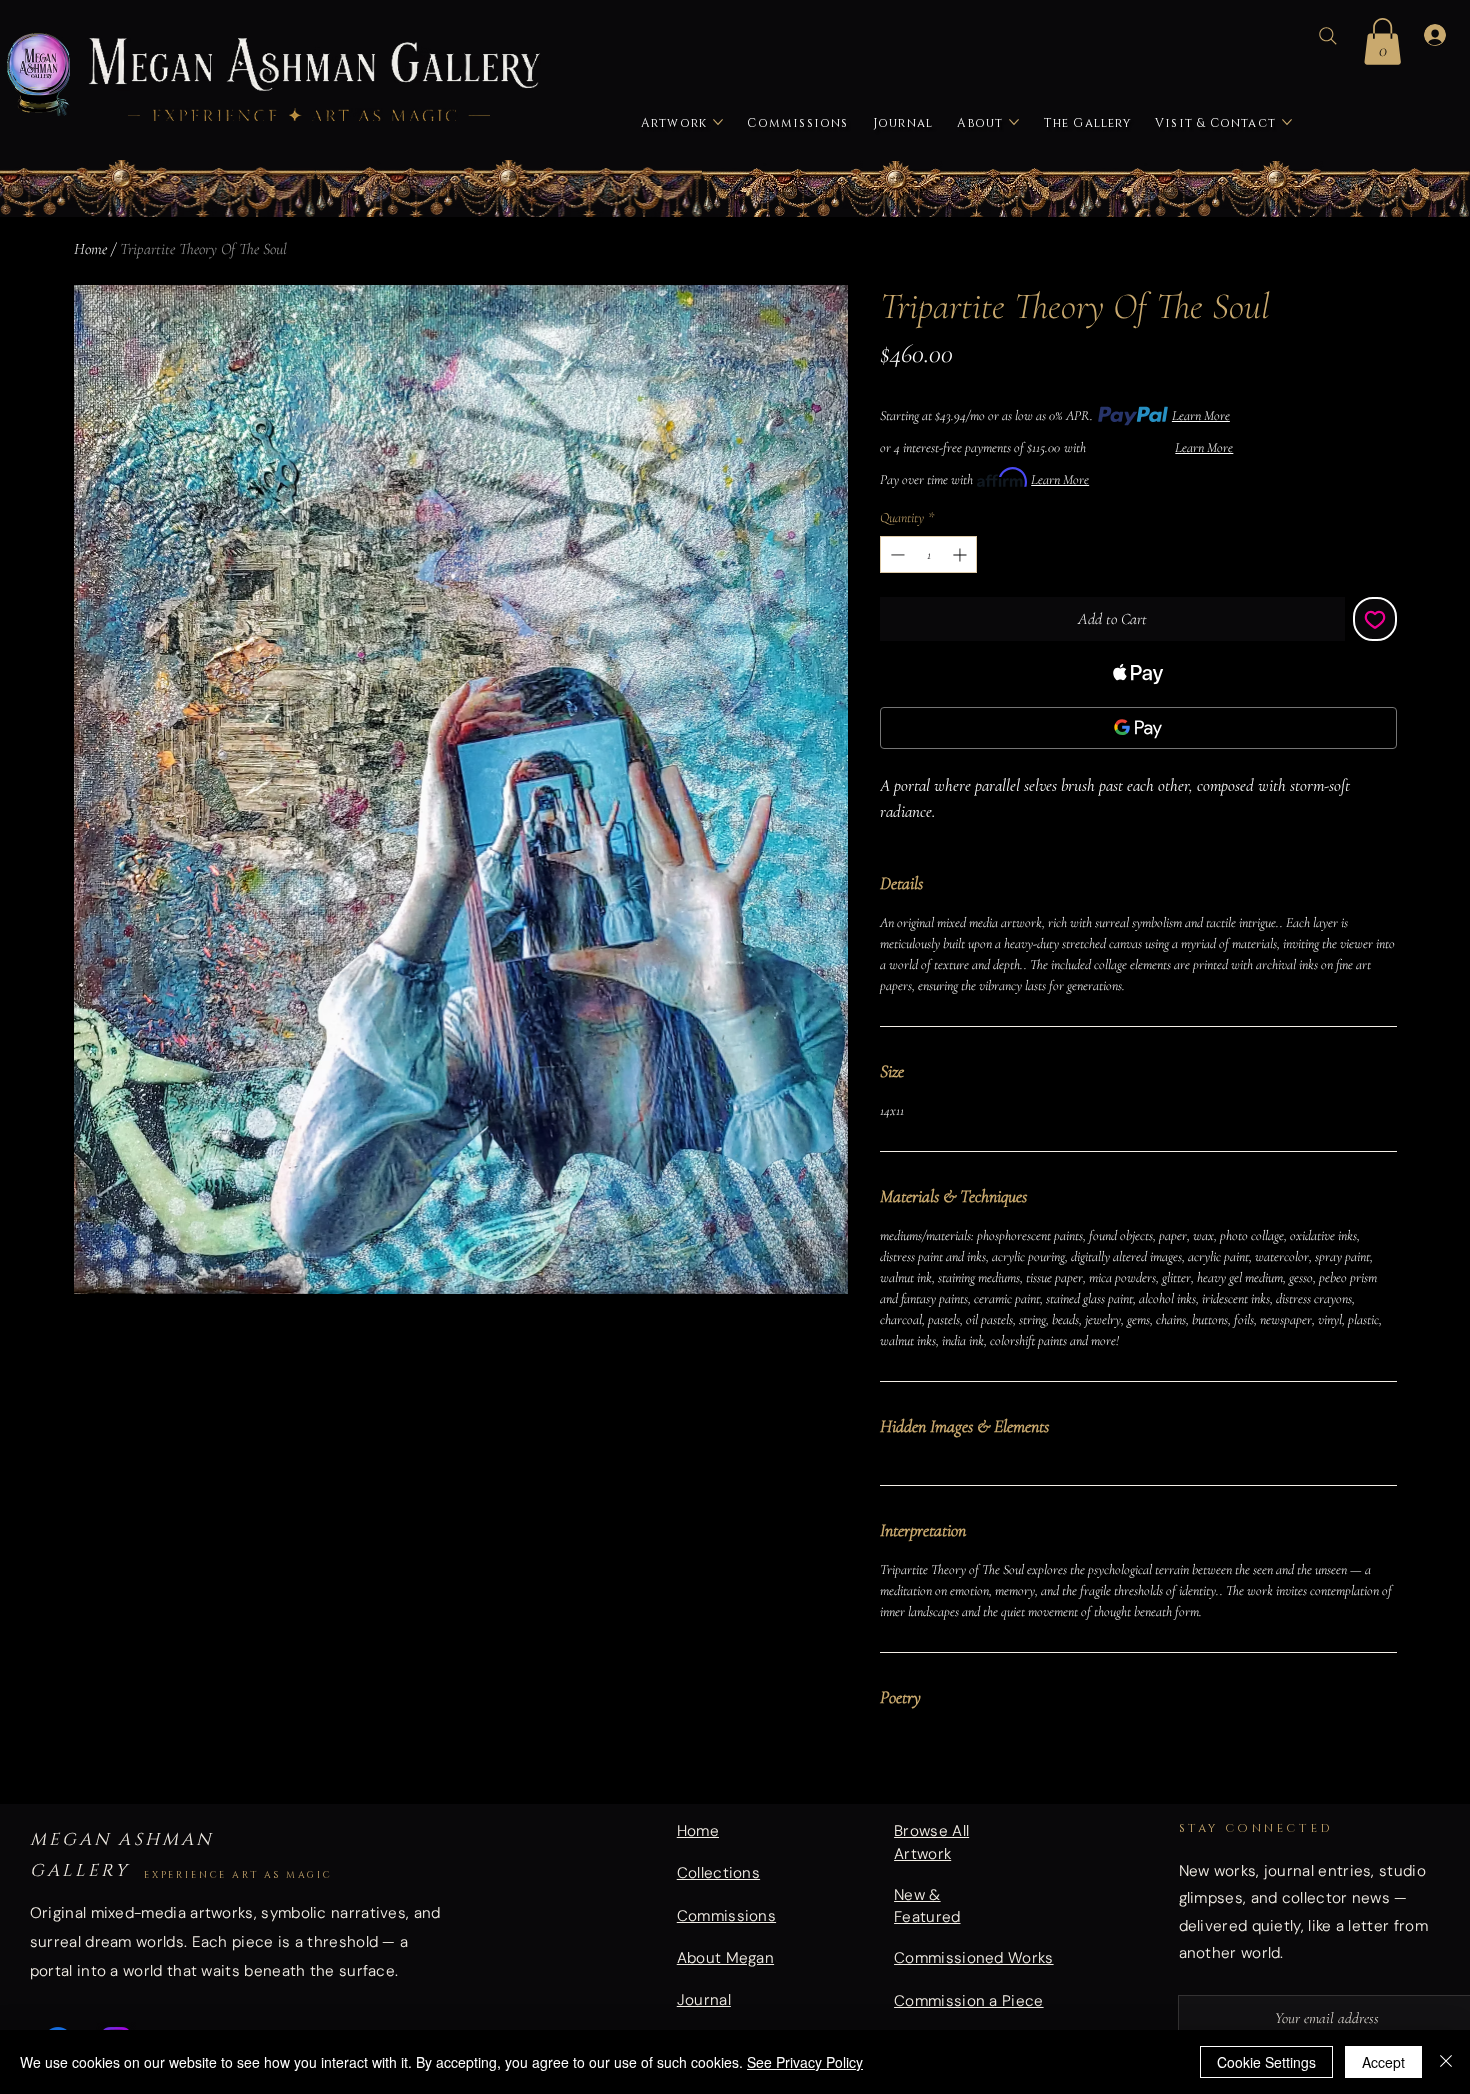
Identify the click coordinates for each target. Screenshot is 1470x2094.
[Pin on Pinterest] (931, 1770)
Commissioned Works (974, 1958)
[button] (1382, 41)
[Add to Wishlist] (1375, 619)
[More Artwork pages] (718, 122)
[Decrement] (895, 554)
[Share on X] (1007, 1770)
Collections (718, 1873)
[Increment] (961, 554)
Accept (1383, 2062)
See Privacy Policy (805, 2062)
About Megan (725, 1958)
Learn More (1201, 415)
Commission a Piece (969, 2001)
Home (90, 249)
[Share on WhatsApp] (969, 1770)
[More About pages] (1014, 122)
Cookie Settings (1266, 2062)
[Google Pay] (1138, 728)
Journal (704, 2000)
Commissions (726, 1916)
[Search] (1328, 36)
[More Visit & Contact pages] (1287, 122)
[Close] (1446, 2062)
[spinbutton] (928, 554)
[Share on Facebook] (893, 1770)
